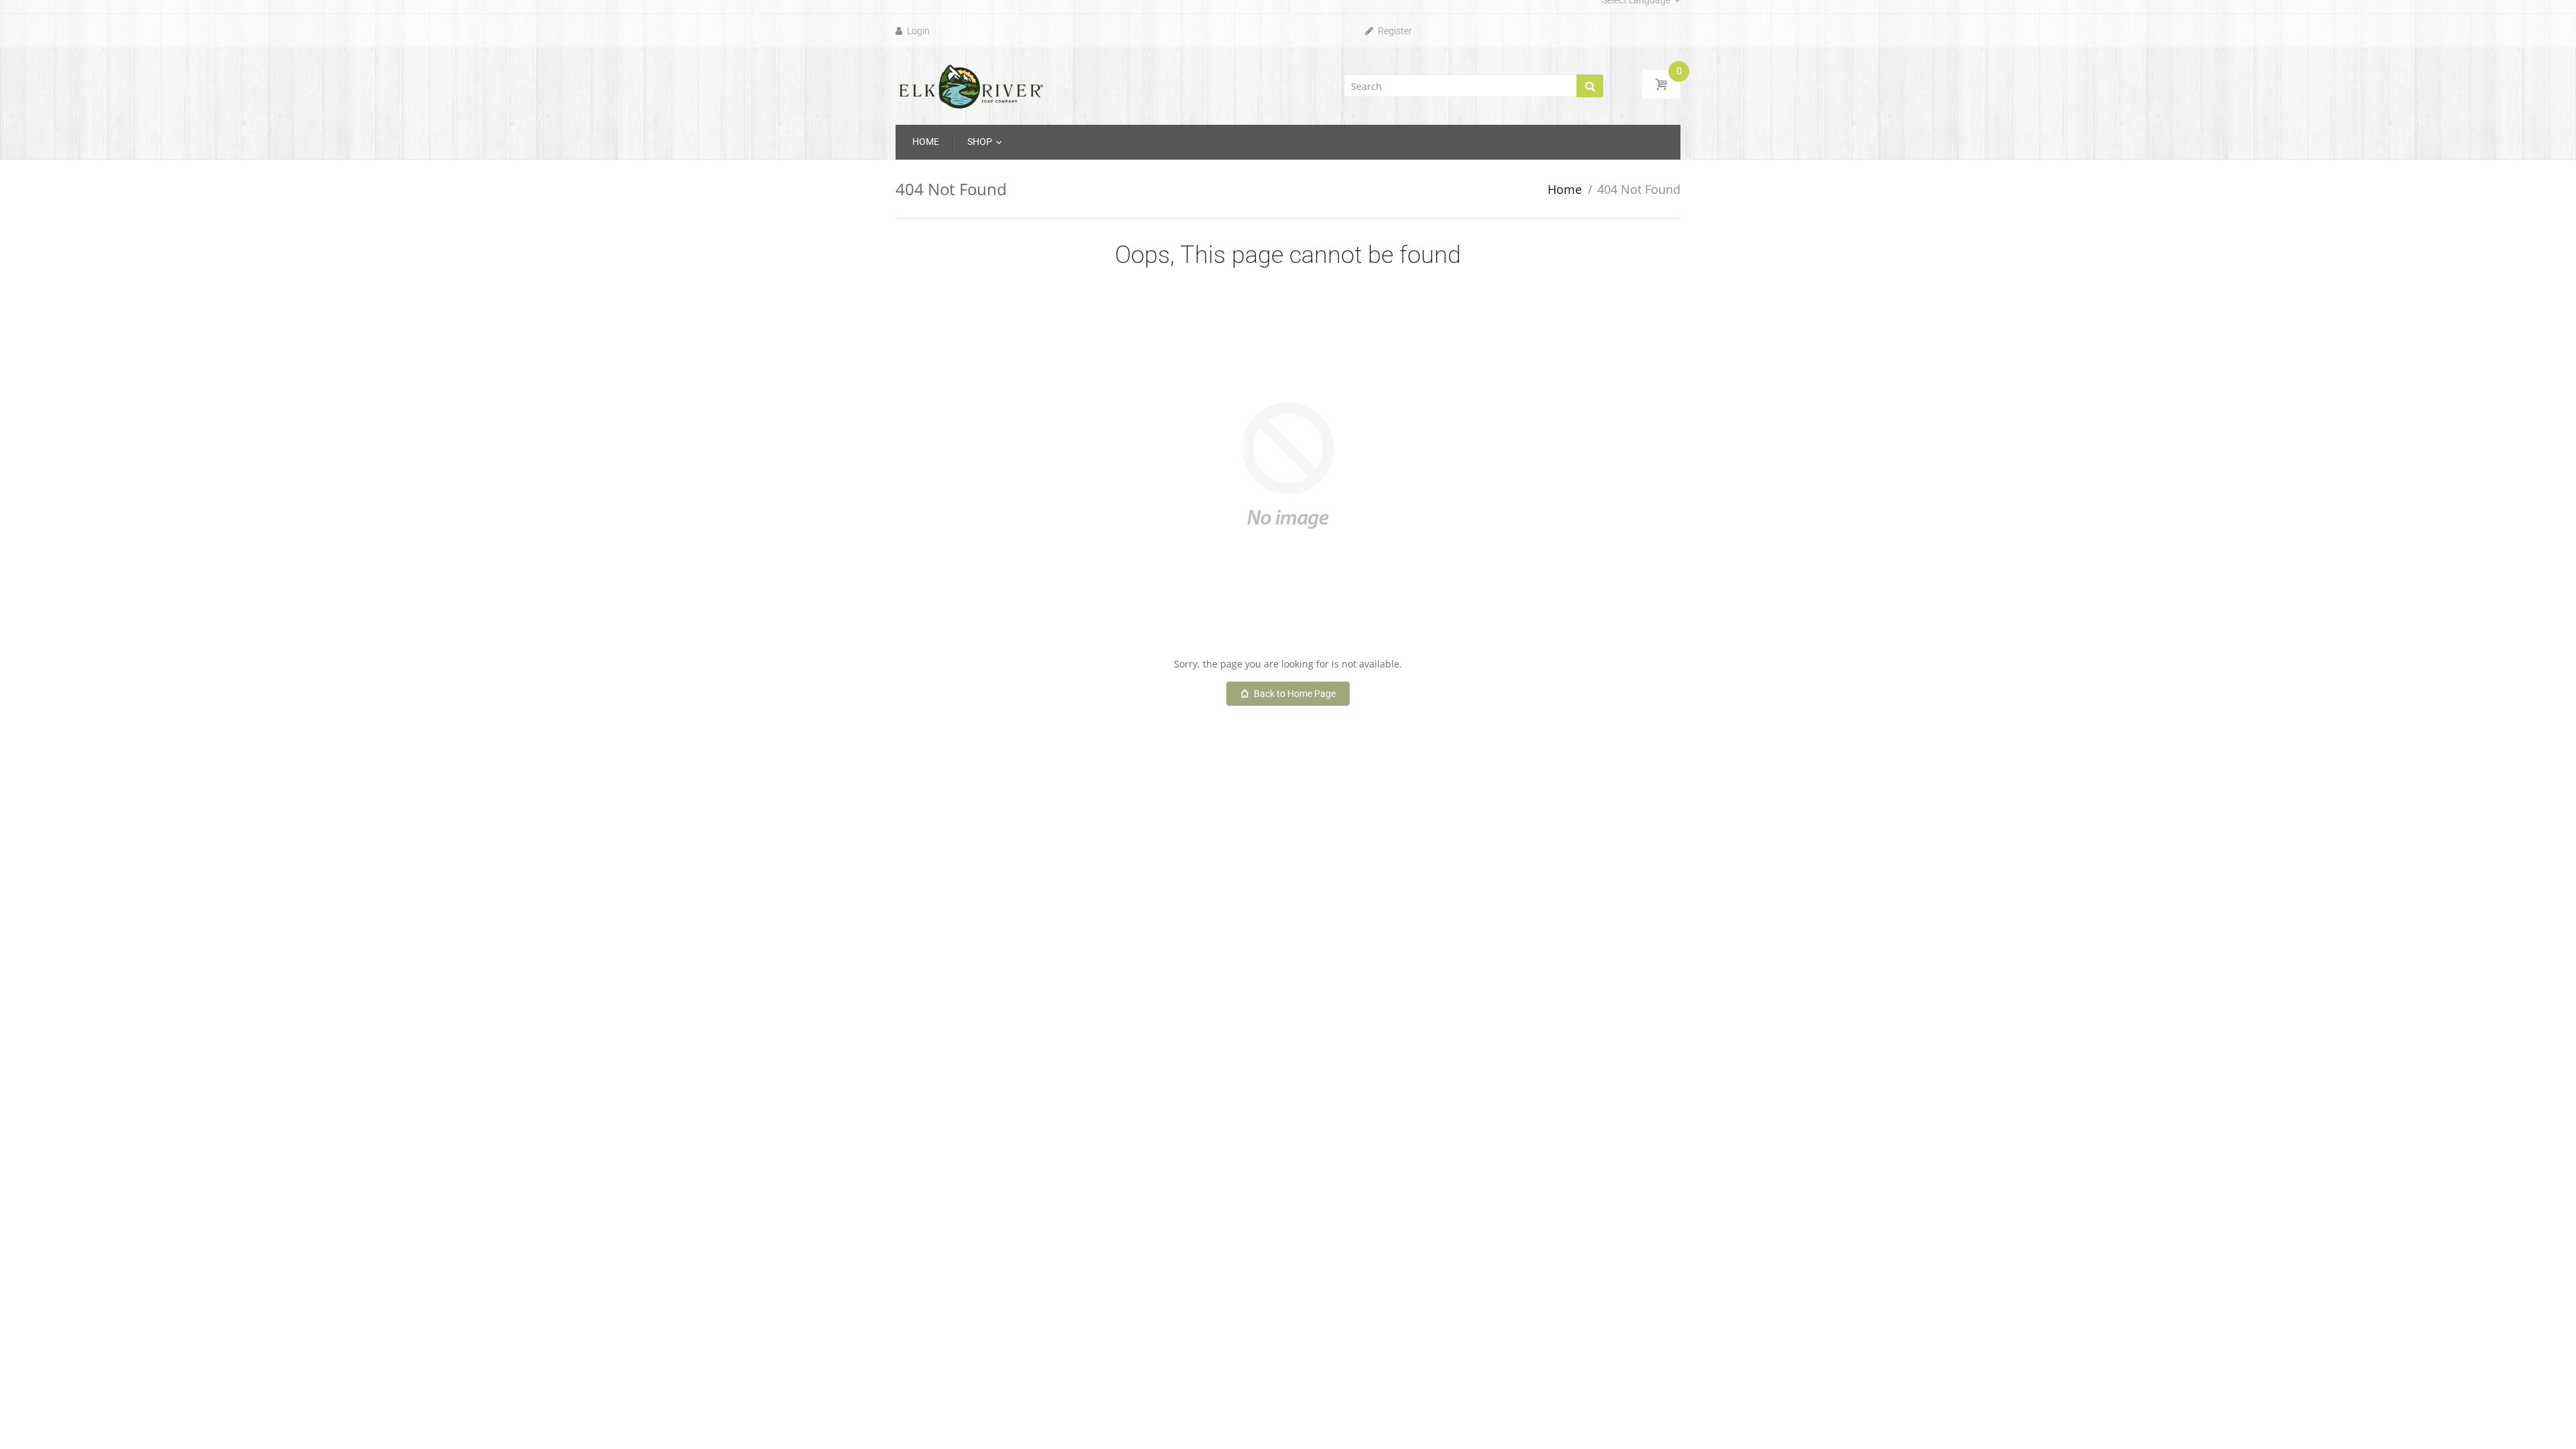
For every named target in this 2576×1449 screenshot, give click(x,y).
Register (1394, 31)
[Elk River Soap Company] (971, 85)
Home (1565, 189)
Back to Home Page (1295, 694)
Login (917, 31)
